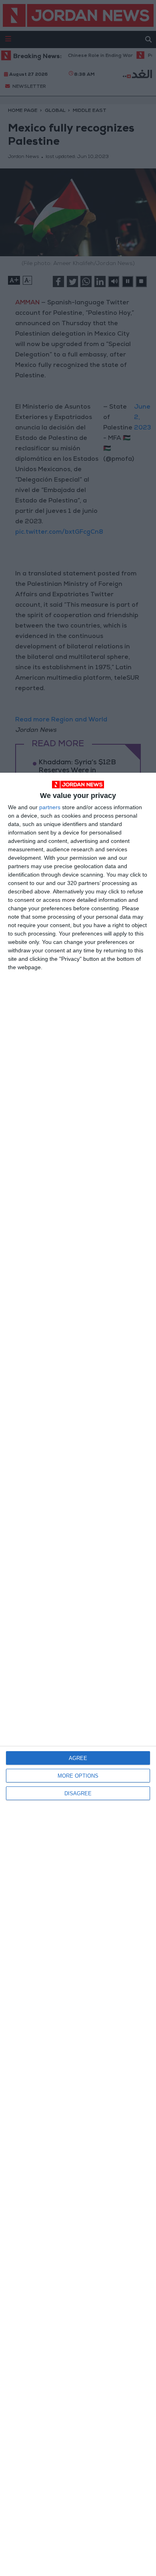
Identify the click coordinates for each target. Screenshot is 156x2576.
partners (50, 807)
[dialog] (78, 1674)
